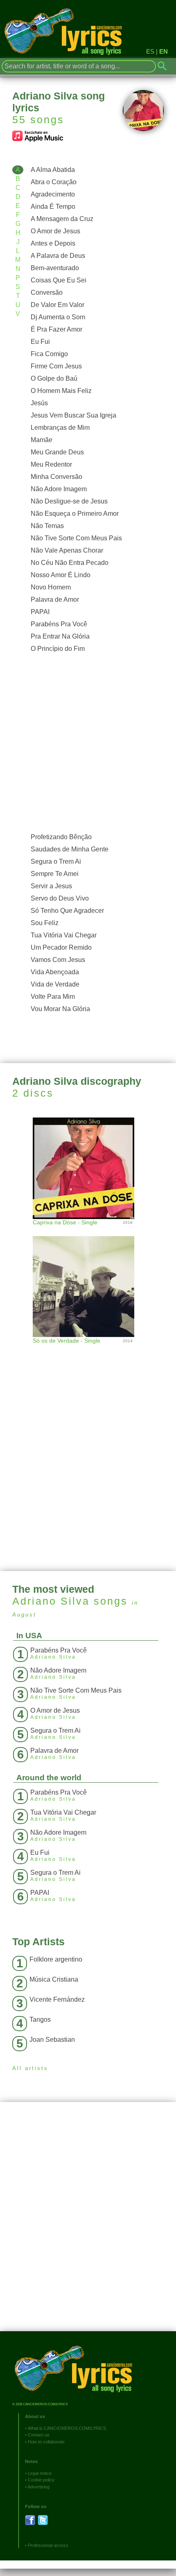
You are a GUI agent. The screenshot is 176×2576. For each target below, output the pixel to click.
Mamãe (42, 440)
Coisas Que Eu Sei (59, 280)
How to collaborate (46, 2442)
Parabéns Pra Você (59, 624)
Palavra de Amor (55, 599)
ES (150, 51)
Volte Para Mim (53, 997)
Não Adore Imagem (59, 489)
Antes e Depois (53, 243)
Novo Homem (51, 587)
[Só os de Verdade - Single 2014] (88, 1278)
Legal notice (40, 2473)
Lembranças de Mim (60, 428)
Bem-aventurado (55, 268)
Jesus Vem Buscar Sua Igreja (73, 415)
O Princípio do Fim (58, 649)
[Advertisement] (88, 743)
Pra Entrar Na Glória (60, 636)
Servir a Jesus (51, 886)
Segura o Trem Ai (56, 861)
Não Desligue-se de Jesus (69, 501)
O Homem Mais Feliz (61, 391)
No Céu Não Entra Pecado (70, 563)
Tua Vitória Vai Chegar (64, 935)
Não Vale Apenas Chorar (67, 550)
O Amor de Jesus (55, 231)
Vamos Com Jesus (58, 960)
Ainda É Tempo (53, 207)
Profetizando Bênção (61, 837)
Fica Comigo (49, 354)
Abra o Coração (54, 182)
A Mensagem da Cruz (62, 219)
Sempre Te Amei (55, 874)
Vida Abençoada (55, 972)
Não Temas (47, 526)
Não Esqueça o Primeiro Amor (75, 514)
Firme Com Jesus (56, 366)
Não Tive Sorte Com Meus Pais (76, 538)
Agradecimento (53, 194)
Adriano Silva (51, 1601)
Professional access (48, 2545)
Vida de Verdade (55, 984)
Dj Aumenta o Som (58, 317)
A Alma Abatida (53, 170)
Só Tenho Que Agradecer (67, 911)
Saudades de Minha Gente (70, 849)
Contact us (39, 2435)
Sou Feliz (45, 923)
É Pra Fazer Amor (56, 329)
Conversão (47, 292)
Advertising (38, 2487)
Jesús (39, 403)
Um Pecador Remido (61, 947)
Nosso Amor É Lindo (61, 575)
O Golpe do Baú (54, 378)
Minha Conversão (56, 477)
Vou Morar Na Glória (60, 1009)
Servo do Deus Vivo (60, 898)
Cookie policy (41, 2480)
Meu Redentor (51, 464)
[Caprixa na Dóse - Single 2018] (88, 1167)
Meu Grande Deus (57, 452)
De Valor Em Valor (58, 305)
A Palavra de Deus (58, 256)
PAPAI (40, 612)
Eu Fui (40, 342)
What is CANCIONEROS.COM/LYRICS (67, 2428)
